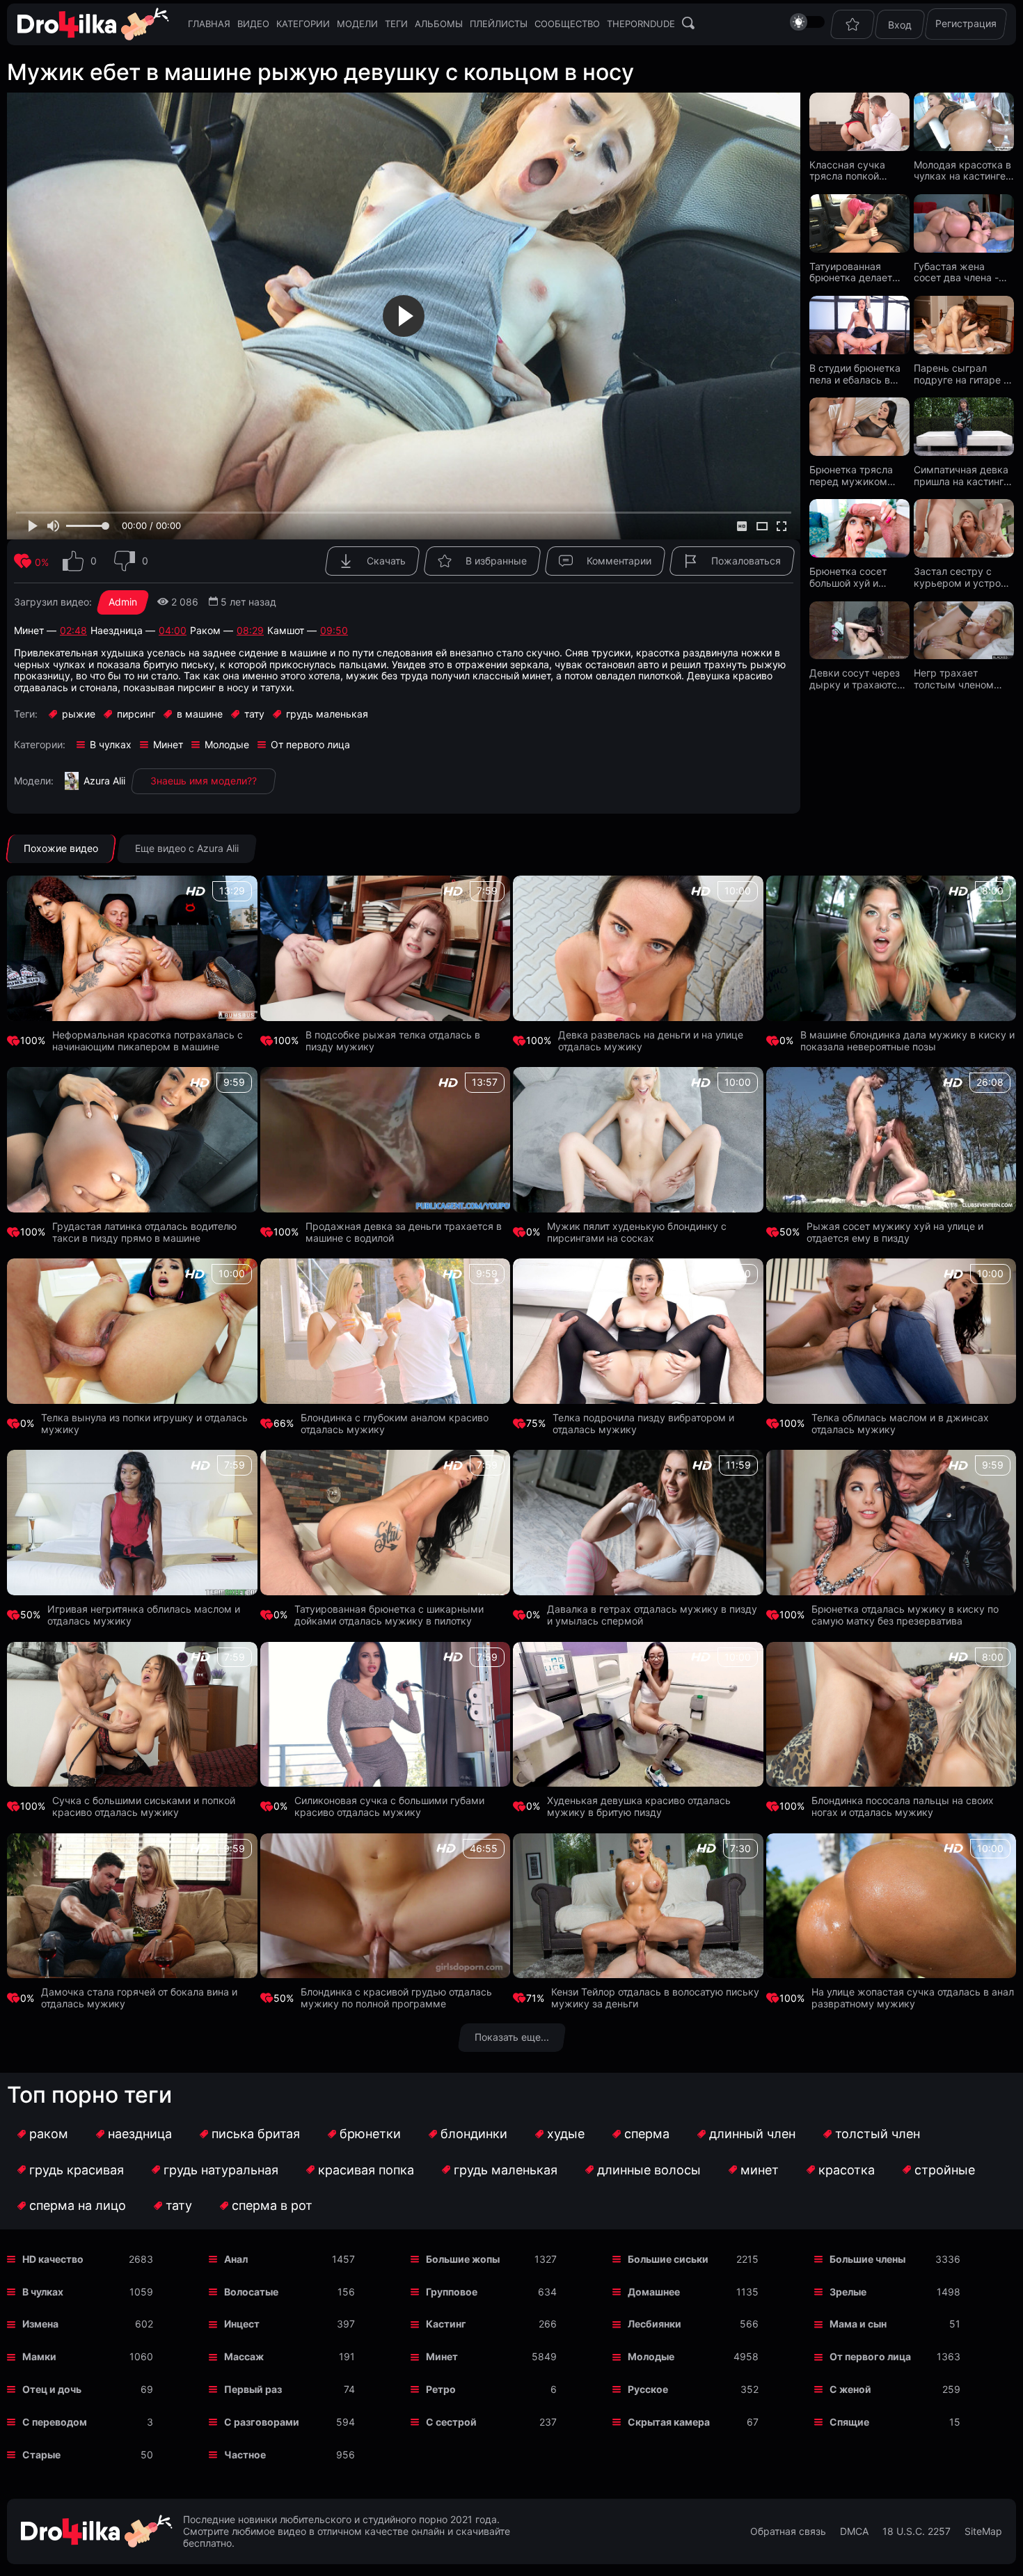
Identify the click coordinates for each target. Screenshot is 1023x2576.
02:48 (73, 631)
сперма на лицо (78, 2205)
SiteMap (983, 2531)
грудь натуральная (221, 2170)
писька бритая (256, 2134)
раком (49, 2134)
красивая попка (366, 2170)
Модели (357, 24)
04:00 (173, 631)
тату (179, 2205)
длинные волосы (649, 2170)
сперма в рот (272, 2205)
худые (566, 2134)
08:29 (250, 631)
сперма (647, 2134)
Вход (900, 25)
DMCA (854, 2531)
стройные (945, 2170)
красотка (847, 2170)
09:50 (334, 631)
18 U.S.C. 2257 (917, 2531)
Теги (396, 24)
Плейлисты (499, 24)
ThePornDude (641, 24)
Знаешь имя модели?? (204, 781)
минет (760, 2170)
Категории (303, 24)
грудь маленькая (506, 2170)
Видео (253, 24)
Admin (123, 602)
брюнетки (370, 2134)
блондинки (474, 2134)
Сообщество (567, 24)
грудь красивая (77, 2170)
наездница (140, 2134)
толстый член (878, 2134)
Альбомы (439, 24)
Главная (209, 24)
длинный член (752, 2134)
